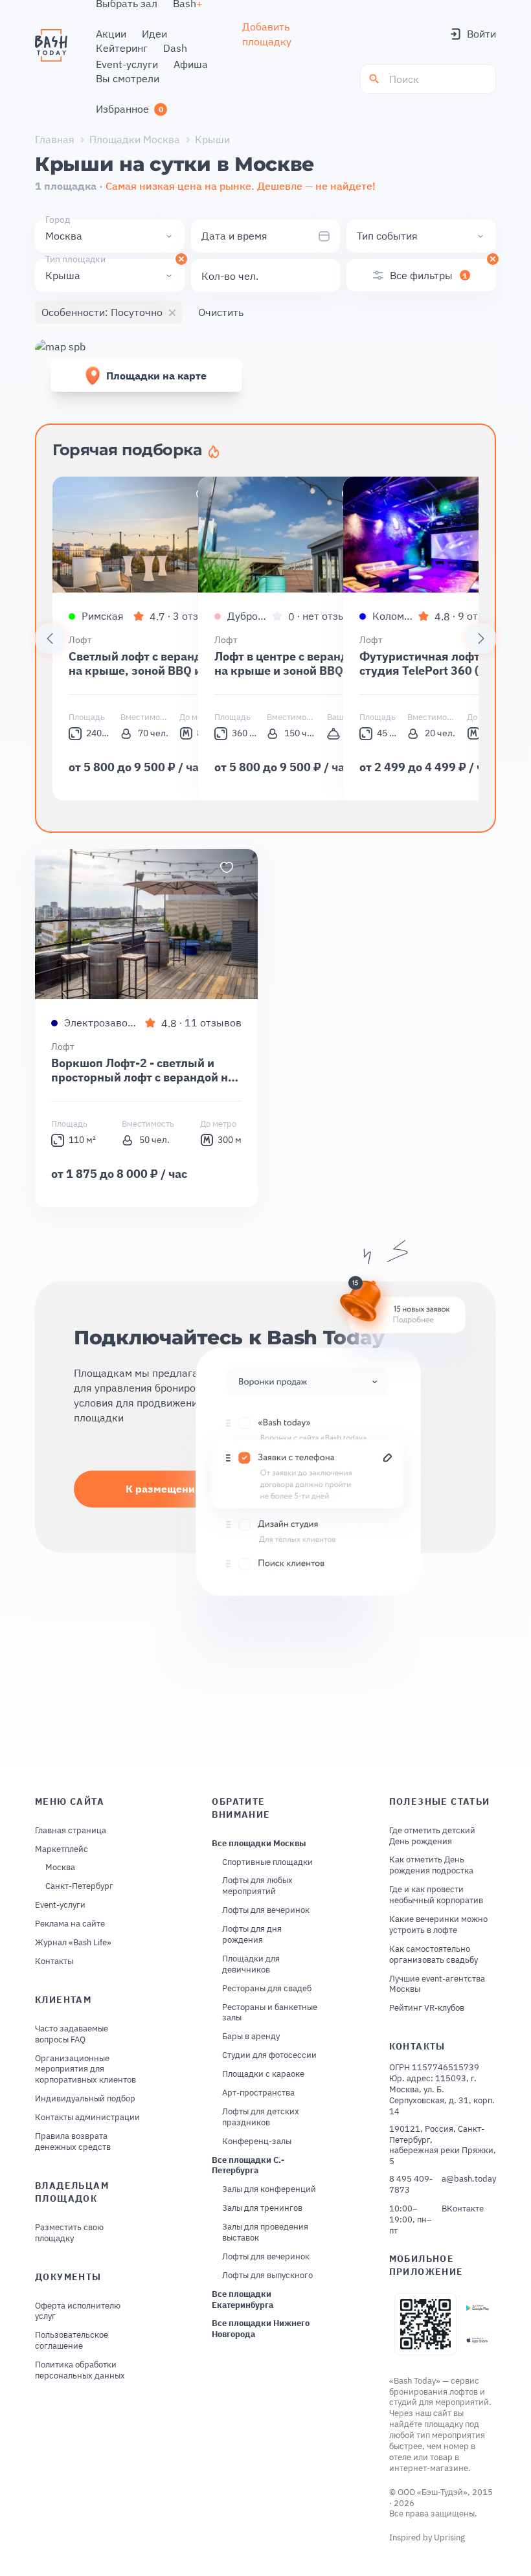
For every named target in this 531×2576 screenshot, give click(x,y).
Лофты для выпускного (267, 2276)
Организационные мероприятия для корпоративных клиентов (85, 2070)
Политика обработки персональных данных (80, 2370)
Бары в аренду (251, 2037)
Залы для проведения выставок (265, 2232)
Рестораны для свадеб (267, 1989)
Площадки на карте (156, 376)
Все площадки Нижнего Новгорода (261, 2329)
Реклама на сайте (70, 1924)
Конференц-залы (257, 2141)
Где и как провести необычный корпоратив (436, 1895)
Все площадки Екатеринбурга (243, 2300)
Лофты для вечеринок (266, 1910)
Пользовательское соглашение (72, 2341)
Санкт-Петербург (79, 1886)
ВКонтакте (463, 2209)
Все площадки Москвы (259, 1844)
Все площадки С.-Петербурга (248, 2166)
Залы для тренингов (262, 2208)
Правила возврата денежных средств (73, 2142)
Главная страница (71, 1831)
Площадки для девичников (251, 1964)
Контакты (54, 1961)
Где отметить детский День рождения (432, 1836)
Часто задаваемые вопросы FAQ (72, 2034)
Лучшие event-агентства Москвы (437, 1984)
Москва (60, 1868)
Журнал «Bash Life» (73, 1943)
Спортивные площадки (267, 1862)
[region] (265, 638)
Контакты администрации (87, 2118)
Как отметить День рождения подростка (431, 1865)
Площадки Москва (135, 139)
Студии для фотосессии (269, 2055)
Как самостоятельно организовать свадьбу (434, 1955)
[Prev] (50, 638)
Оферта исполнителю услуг (78, 2311)
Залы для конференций (269, 2189)
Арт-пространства (258, 2093)
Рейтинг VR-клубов (427, 2008)
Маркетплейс (62, 1849)
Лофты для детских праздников (261, 2117)
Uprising (449, 2537)
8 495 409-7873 (411, 2185)
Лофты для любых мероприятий (257, 1886)
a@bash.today (469, 2179)
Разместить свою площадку (69, 2233)
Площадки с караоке (263, 2074)
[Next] (481, 638)
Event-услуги (60, 1905)
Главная (55, 139)
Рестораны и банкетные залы (270, 2013)
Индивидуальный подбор (85, 2099)
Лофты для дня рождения (252, 1935)
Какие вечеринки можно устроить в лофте (438, 1925)
